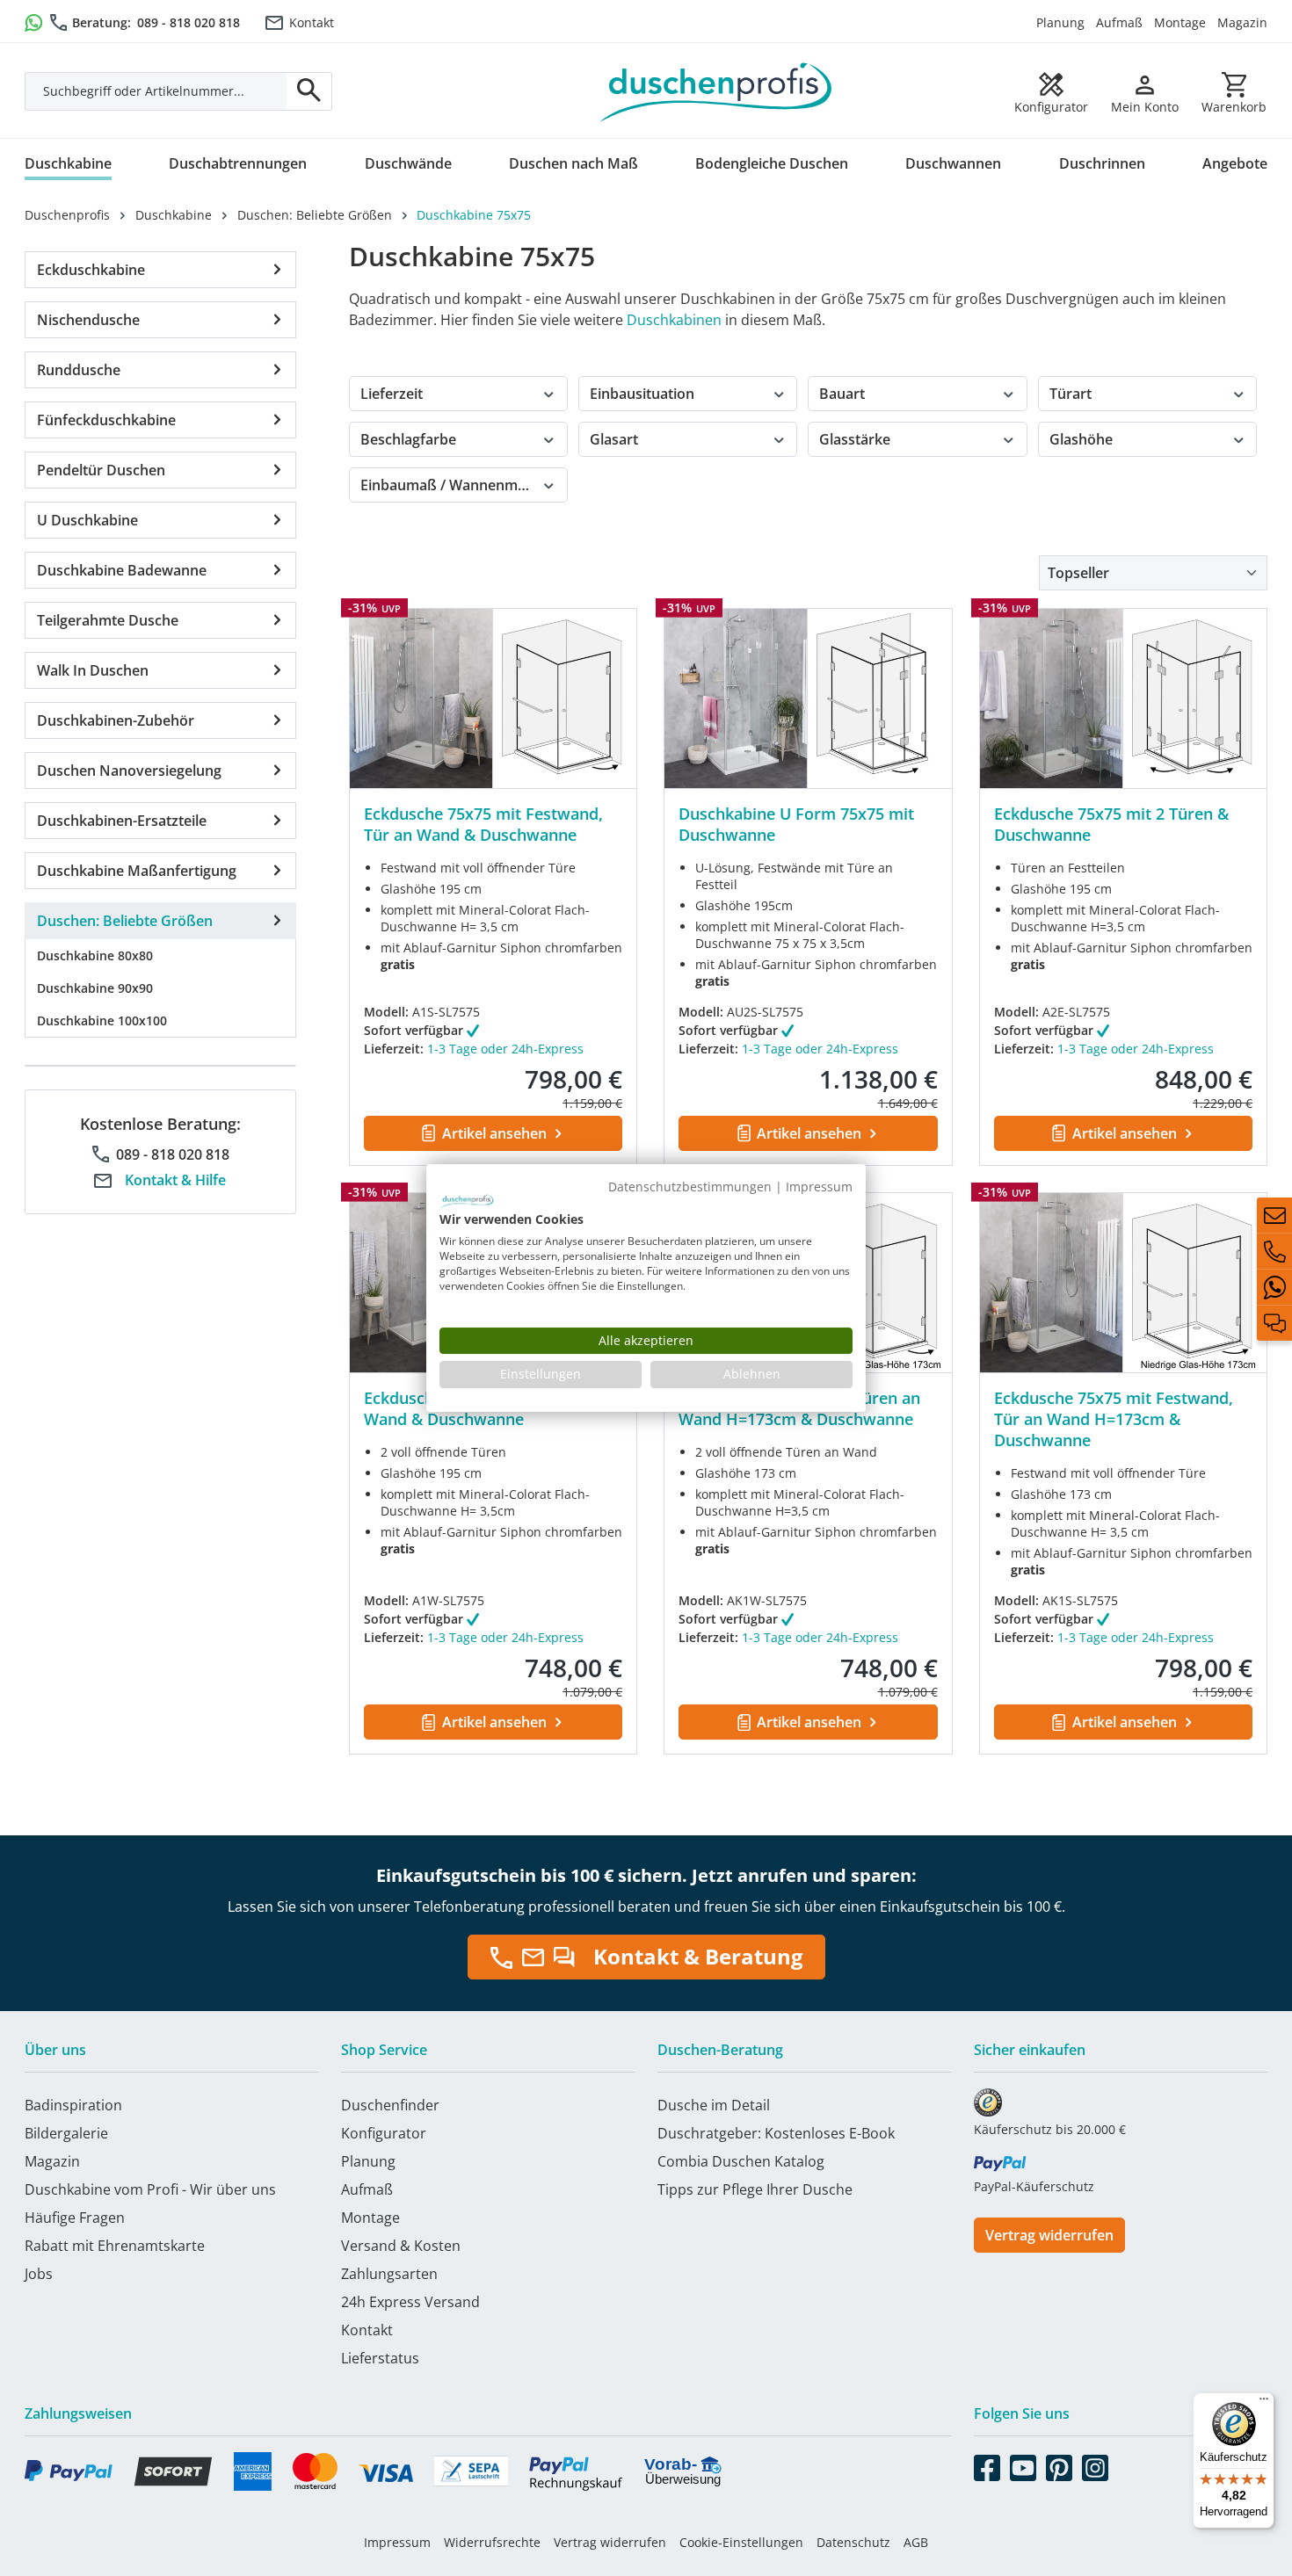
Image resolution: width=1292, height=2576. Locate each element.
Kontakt (312, 22)
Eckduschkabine (91, 270)
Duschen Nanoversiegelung (129, 771)
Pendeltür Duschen (101, 470)
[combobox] (156, 91)
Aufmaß (1119, 22)
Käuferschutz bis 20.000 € (1050, 2129)
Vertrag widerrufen (1049, 2235)
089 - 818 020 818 (189, 22)
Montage (1180, 22)
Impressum (397, 2542)
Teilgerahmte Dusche (108, 620)
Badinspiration (73, 2105)
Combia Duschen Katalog (741, 2161)
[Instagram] (1095, 2464)
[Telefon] (1274, 1251)
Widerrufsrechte (492, 2542)
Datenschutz (853, 2542)
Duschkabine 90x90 (95, 988)
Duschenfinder (390, 2105)
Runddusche (79, 370)
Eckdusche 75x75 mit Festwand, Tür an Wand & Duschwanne (483, 824)
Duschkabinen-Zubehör (116, 720)
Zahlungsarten (389, 2274)
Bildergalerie (66, 2133)
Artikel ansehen (494, 1133)
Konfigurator (384, 2133)
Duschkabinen (674, 320)
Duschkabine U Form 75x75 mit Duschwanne (796, 824)
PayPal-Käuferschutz (1034, 2186)
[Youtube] (1023, 2464)
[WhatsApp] (1274, 1287)
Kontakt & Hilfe (175, 1180)
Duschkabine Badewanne (122, 570)
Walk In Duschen (93, 670)
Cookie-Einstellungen (741, 2542)
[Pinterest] (1059, 2464)
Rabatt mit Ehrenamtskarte (115, 2246)
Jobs (39, 2274)
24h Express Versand (410, 2302)
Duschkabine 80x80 (95, 955)
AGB (916, 2542)
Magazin (1242, 22)
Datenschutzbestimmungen (690, 1187)
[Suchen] (309, 91)
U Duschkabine (87, 520)
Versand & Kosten (401, 2246)
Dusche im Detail (714, 2105)
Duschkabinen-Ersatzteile (122, 821)
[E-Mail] (1274, 1215)
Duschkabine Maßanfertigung (137, 871)
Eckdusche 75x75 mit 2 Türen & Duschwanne (1111, 824)
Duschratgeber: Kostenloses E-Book (776, 2133)
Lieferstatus (380, 2358)
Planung (1060, 22)
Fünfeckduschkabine (106, 420)
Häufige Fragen (75, 2218)
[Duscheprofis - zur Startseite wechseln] (716, 90)
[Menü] (1264, 2403)
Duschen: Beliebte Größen (125, 921)
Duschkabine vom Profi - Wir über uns (150, 2189)
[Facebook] (987, 2464)
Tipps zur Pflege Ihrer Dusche (755, 2189)
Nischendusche (88, 320)
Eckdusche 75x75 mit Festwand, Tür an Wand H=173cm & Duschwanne (1114, 1419)
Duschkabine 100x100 (102, 1020)
